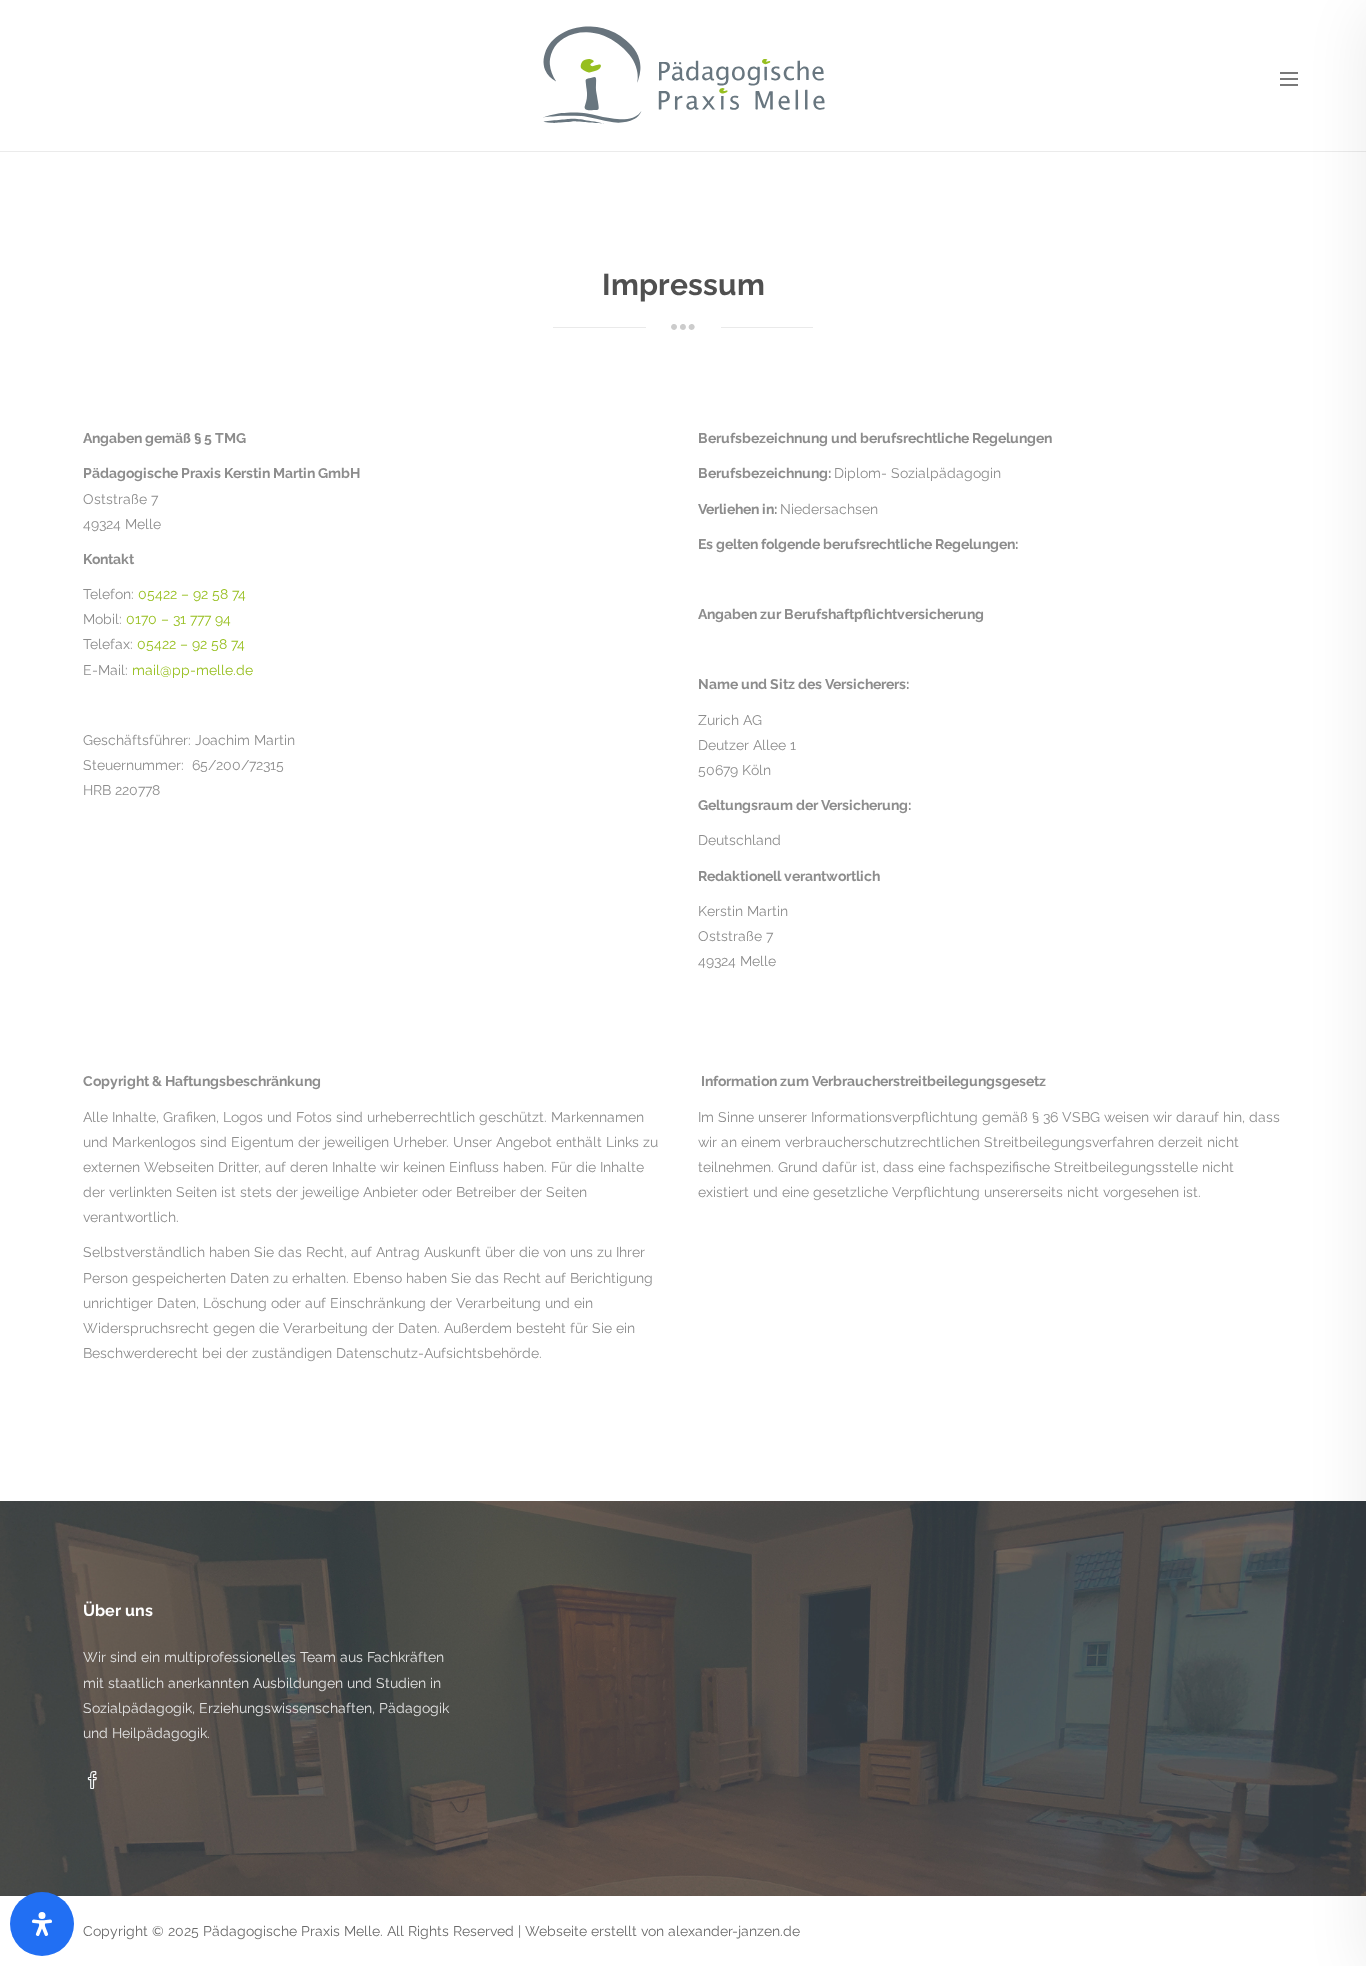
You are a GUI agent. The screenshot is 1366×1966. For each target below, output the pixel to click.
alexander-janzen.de (734, 1931)
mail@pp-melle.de (192, 670)
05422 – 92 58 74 (192, 594)
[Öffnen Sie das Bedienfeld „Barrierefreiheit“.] (42, 1924)
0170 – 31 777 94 (178, 619)
